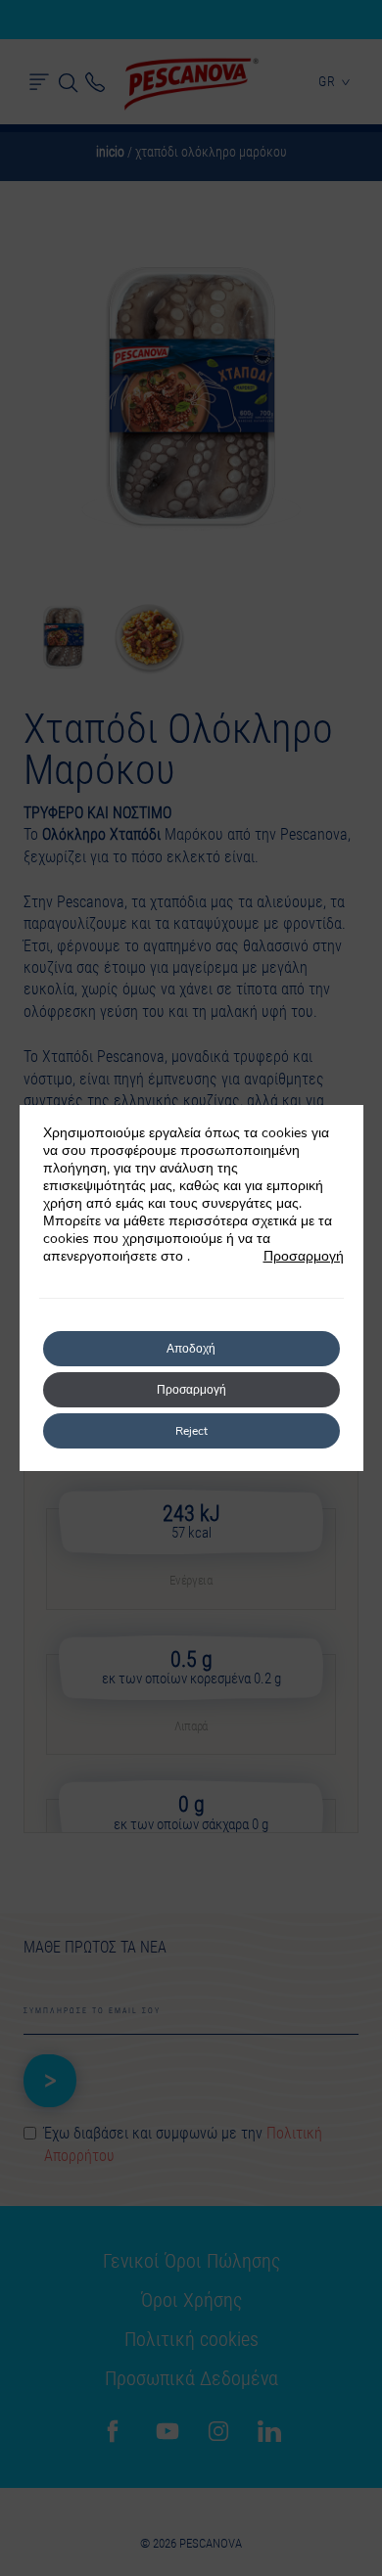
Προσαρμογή (304, 1257)
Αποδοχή (191, 1349)
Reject (191, 1431)
